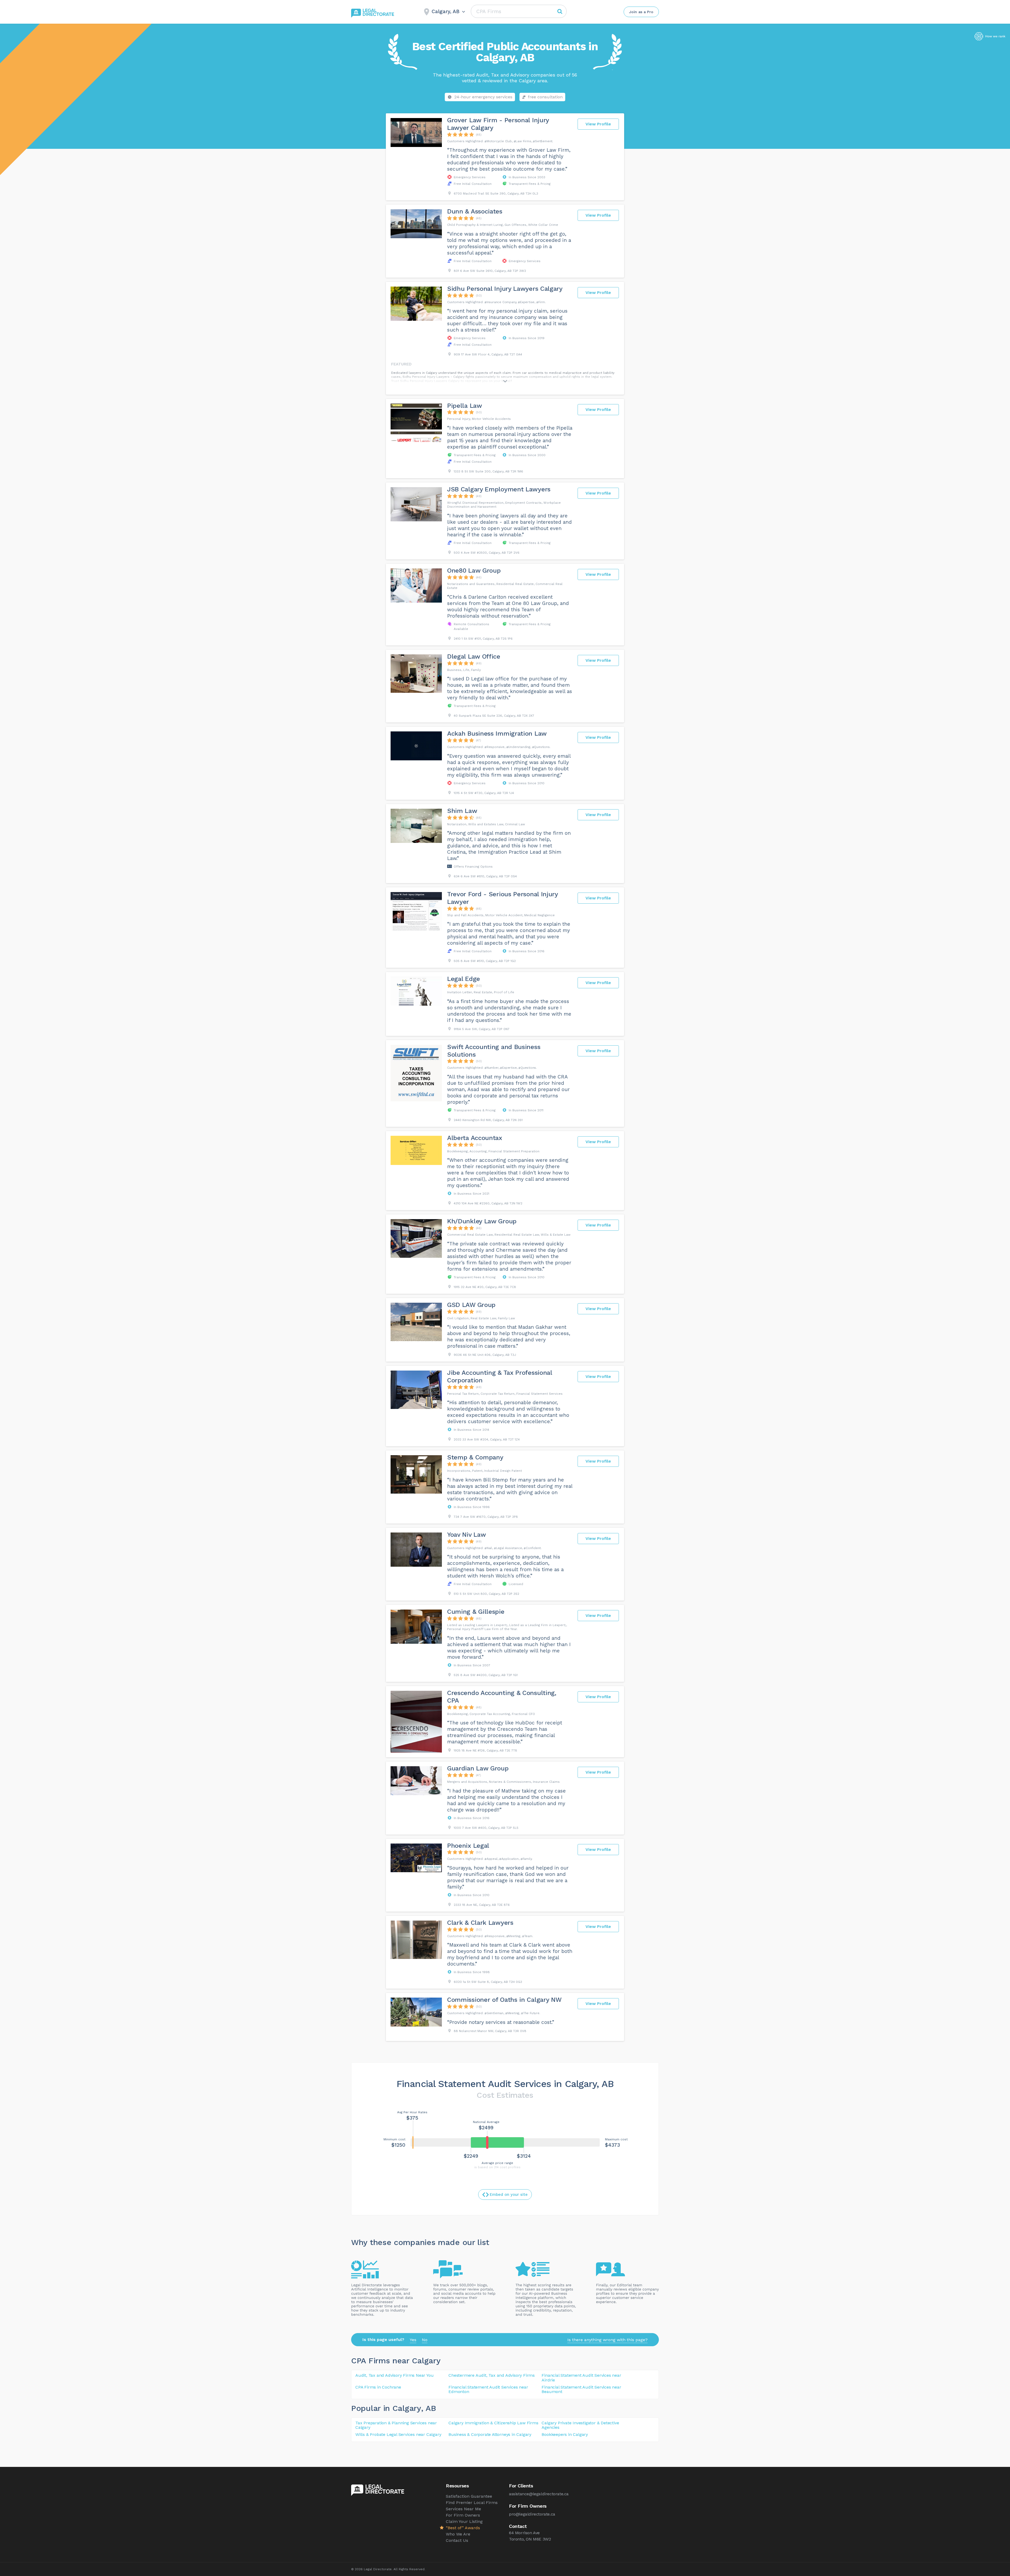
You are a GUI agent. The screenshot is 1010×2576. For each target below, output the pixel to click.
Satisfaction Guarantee (469, 2496)
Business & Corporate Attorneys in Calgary (490, 2434)
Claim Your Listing (464, 2521)
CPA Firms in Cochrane (378, 2387)
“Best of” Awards (463, 2528)
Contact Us (457, 2540)
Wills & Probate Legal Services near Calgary (398, 2434)
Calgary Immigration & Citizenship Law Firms (493, 2423)
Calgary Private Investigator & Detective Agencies (580, 2425)
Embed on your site (509, 2195)
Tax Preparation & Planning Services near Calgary (396, 2425)
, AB (429, 2408)
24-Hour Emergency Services (483, 97)
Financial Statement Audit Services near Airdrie (581, 2378)
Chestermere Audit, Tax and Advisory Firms (492, 2375)
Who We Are (458, 2534)
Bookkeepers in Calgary (565, 2434)
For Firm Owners (463, 2515)
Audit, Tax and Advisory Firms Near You (394, 2375)
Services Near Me (463, 2509)
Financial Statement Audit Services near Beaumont (581, 2389)
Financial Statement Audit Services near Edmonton (488, 2389)
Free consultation (545, 97)
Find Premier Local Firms (472, 2503)
